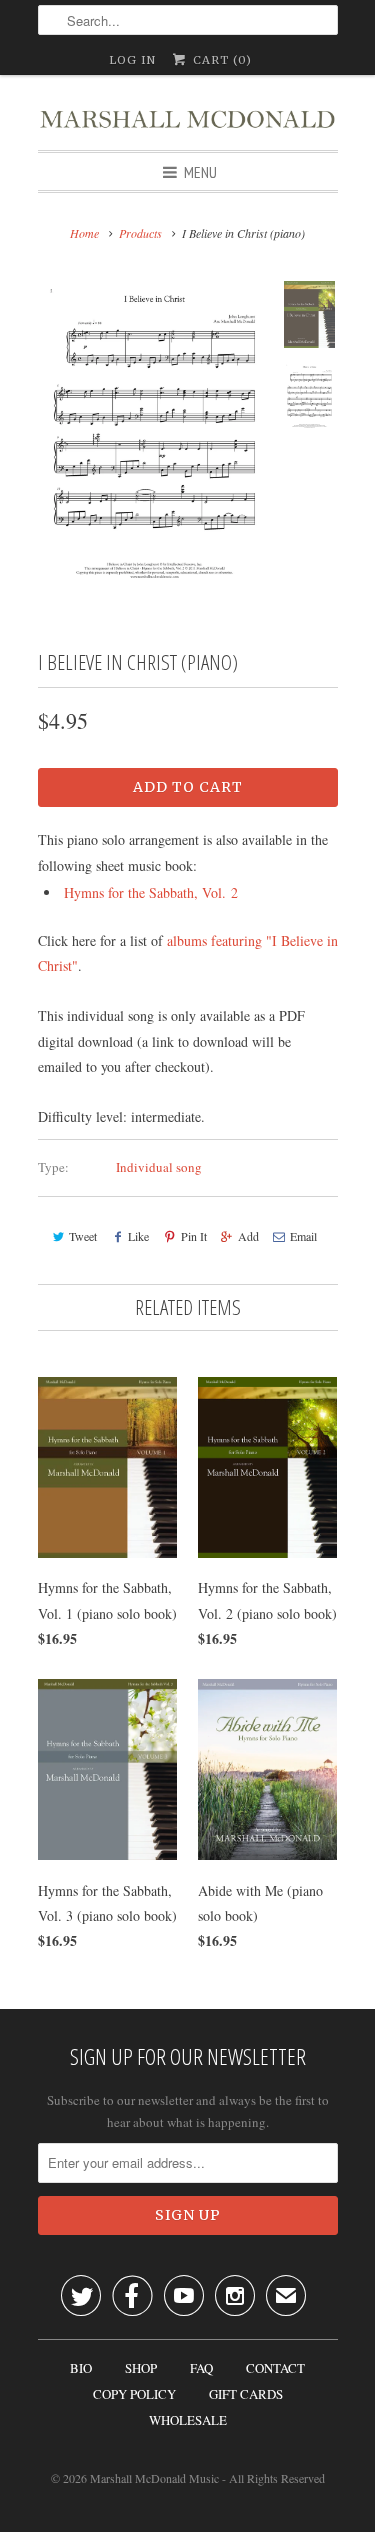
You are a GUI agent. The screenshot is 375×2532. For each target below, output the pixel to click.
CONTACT (275, 2368)
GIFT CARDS (246, 2394)
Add (248, 1236)
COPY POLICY (134, 2394)
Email (303, 1236)
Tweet (83, 1236)
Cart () (220, 60)
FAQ (201, 2368)
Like (138, 1236)
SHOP (141, 2368)
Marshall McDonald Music (154, 2478)
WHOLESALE (188, 2420)
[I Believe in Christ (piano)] (155, 432)
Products (140, 233)
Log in (132, 60)
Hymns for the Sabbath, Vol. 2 (151, 892)
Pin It (193, 1236)
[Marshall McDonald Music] (188, 112)
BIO (81, 2368)
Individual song (159, 1167)
